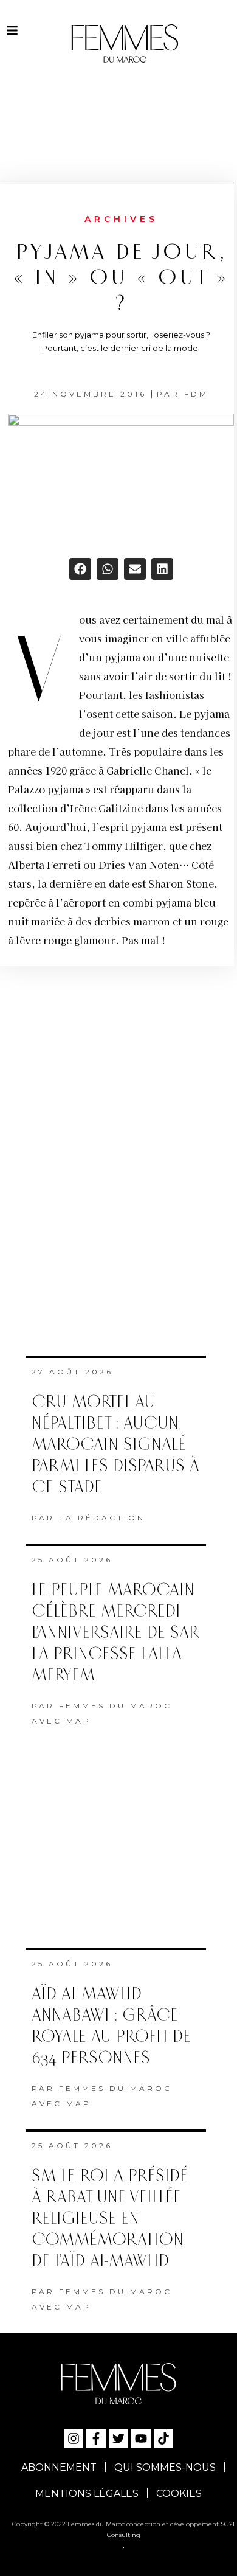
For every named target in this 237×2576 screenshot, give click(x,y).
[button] (80, 569)
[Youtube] (141, 2438)
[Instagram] (74, 2438)
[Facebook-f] (96, 2438)
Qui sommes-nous (165, 2467)
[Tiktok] (163, 2438)
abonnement (59, 2467)
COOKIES (179, 2494)
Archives (121, 219)
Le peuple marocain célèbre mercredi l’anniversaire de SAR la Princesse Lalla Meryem (115, 1633)
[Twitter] (118, 2438)
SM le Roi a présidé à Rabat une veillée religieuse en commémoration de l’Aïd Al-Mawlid (110, 2219)
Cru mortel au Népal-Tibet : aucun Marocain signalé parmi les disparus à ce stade (115, 1445)
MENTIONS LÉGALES (87, 2494)
